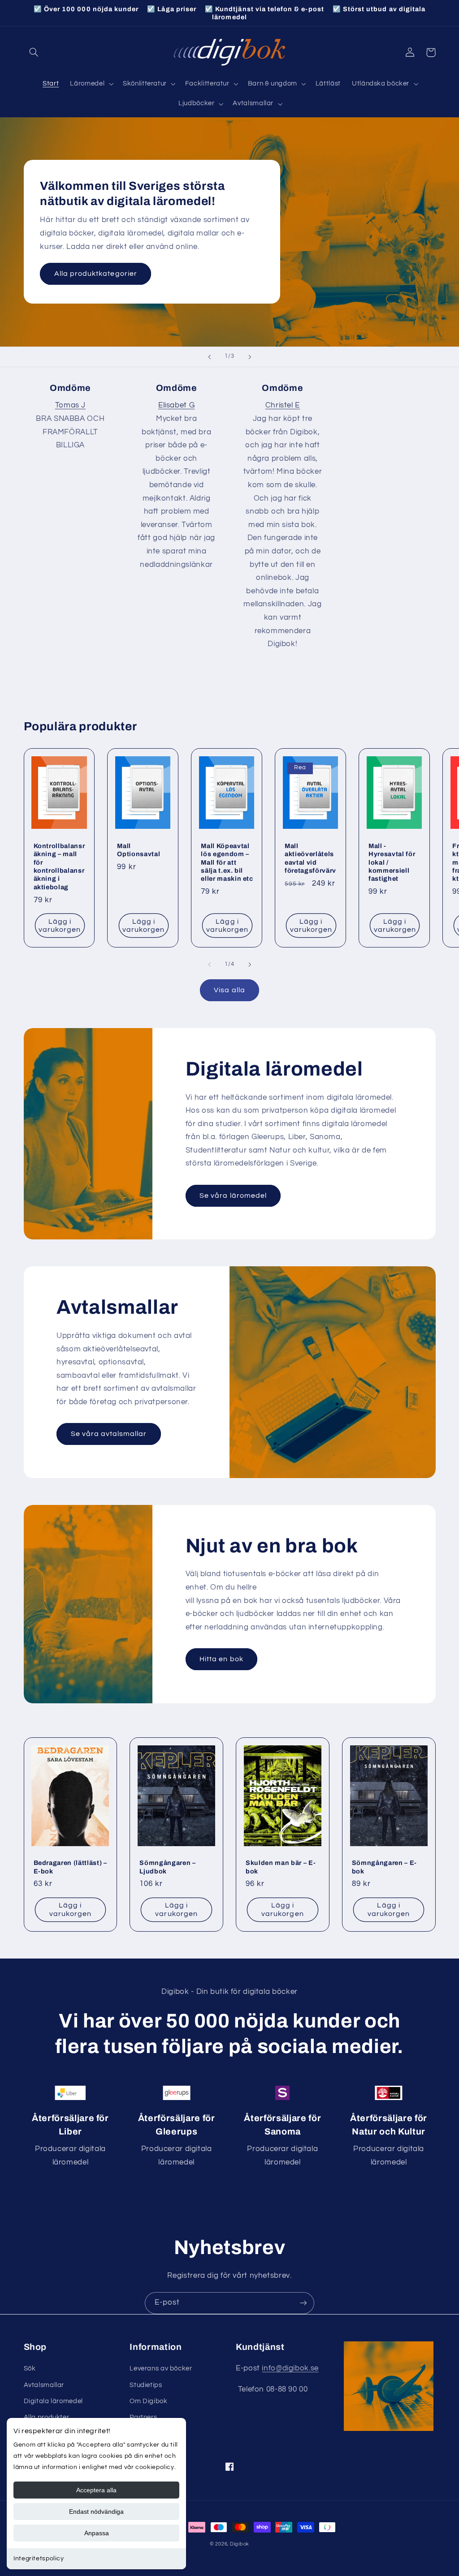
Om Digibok (148, 2401)
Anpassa (97, 2533)
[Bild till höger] (250, 964)
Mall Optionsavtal (139, 850)
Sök (30, 2368)
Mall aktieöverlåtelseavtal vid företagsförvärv (310, 858)
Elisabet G (176, 405)
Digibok (240, 2544)
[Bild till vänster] (209, 964)
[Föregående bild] (209, 357)
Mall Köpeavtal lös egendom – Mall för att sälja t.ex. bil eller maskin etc (227, 862)
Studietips (146, 2385)
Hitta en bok (221, 1659)
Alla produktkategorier (96, 274)
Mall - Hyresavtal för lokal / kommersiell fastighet (392, 862)
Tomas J (70, 405)
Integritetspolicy (39, 2559)
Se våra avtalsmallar (109, 1434)
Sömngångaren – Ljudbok (167, 1867)
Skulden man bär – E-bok (281, 1867)
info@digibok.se (290, 2368)
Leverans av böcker (161, 2368)
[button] (34, 52)
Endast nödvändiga (96, 2512)
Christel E (283, 405)
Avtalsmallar (44, 2385)
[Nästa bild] (250, 357)
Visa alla (229, 990)
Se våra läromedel (233, 1196)
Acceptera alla (96, 2490)
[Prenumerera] (303, 2303)
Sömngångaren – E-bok (384, 1867)
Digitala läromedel (53, 2401)
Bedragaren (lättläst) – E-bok (70, 1867)
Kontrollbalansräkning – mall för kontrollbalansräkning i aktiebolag (59, 866)
